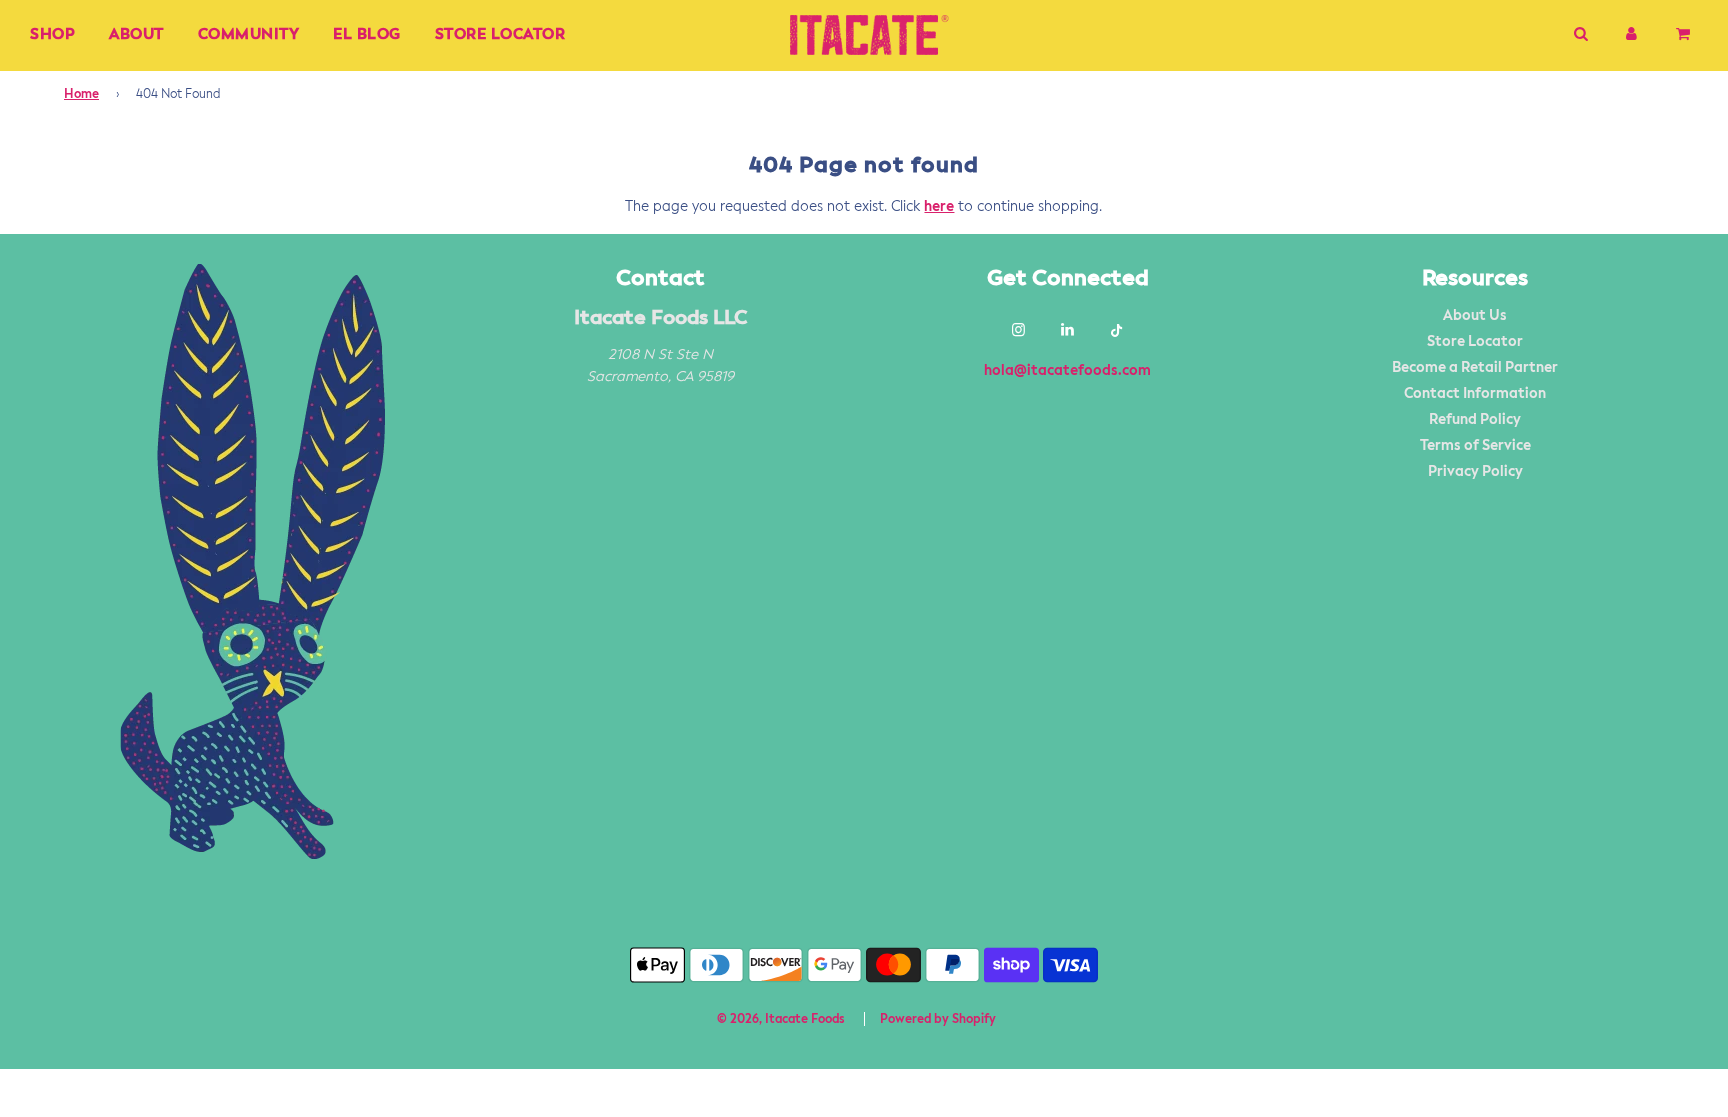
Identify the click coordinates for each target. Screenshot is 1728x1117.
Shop (52, 34)
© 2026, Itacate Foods (781, 1020)
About (136, 34)
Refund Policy (1475, 420)
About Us (1475, 316)
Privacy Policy (1475, 472)
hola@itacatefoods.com (1067, 371)
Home (81, 95)
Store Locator (500, 34)
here (939, 207)
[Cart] (1685, 35)
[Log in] (1631, 35)
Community (249, 34)
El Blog (367, 34)
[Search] (1580, 35)
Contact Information (1475, 394)
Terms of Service (1475, 446)
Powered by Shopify (938, 1020)
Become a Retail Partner (1475, 368)
